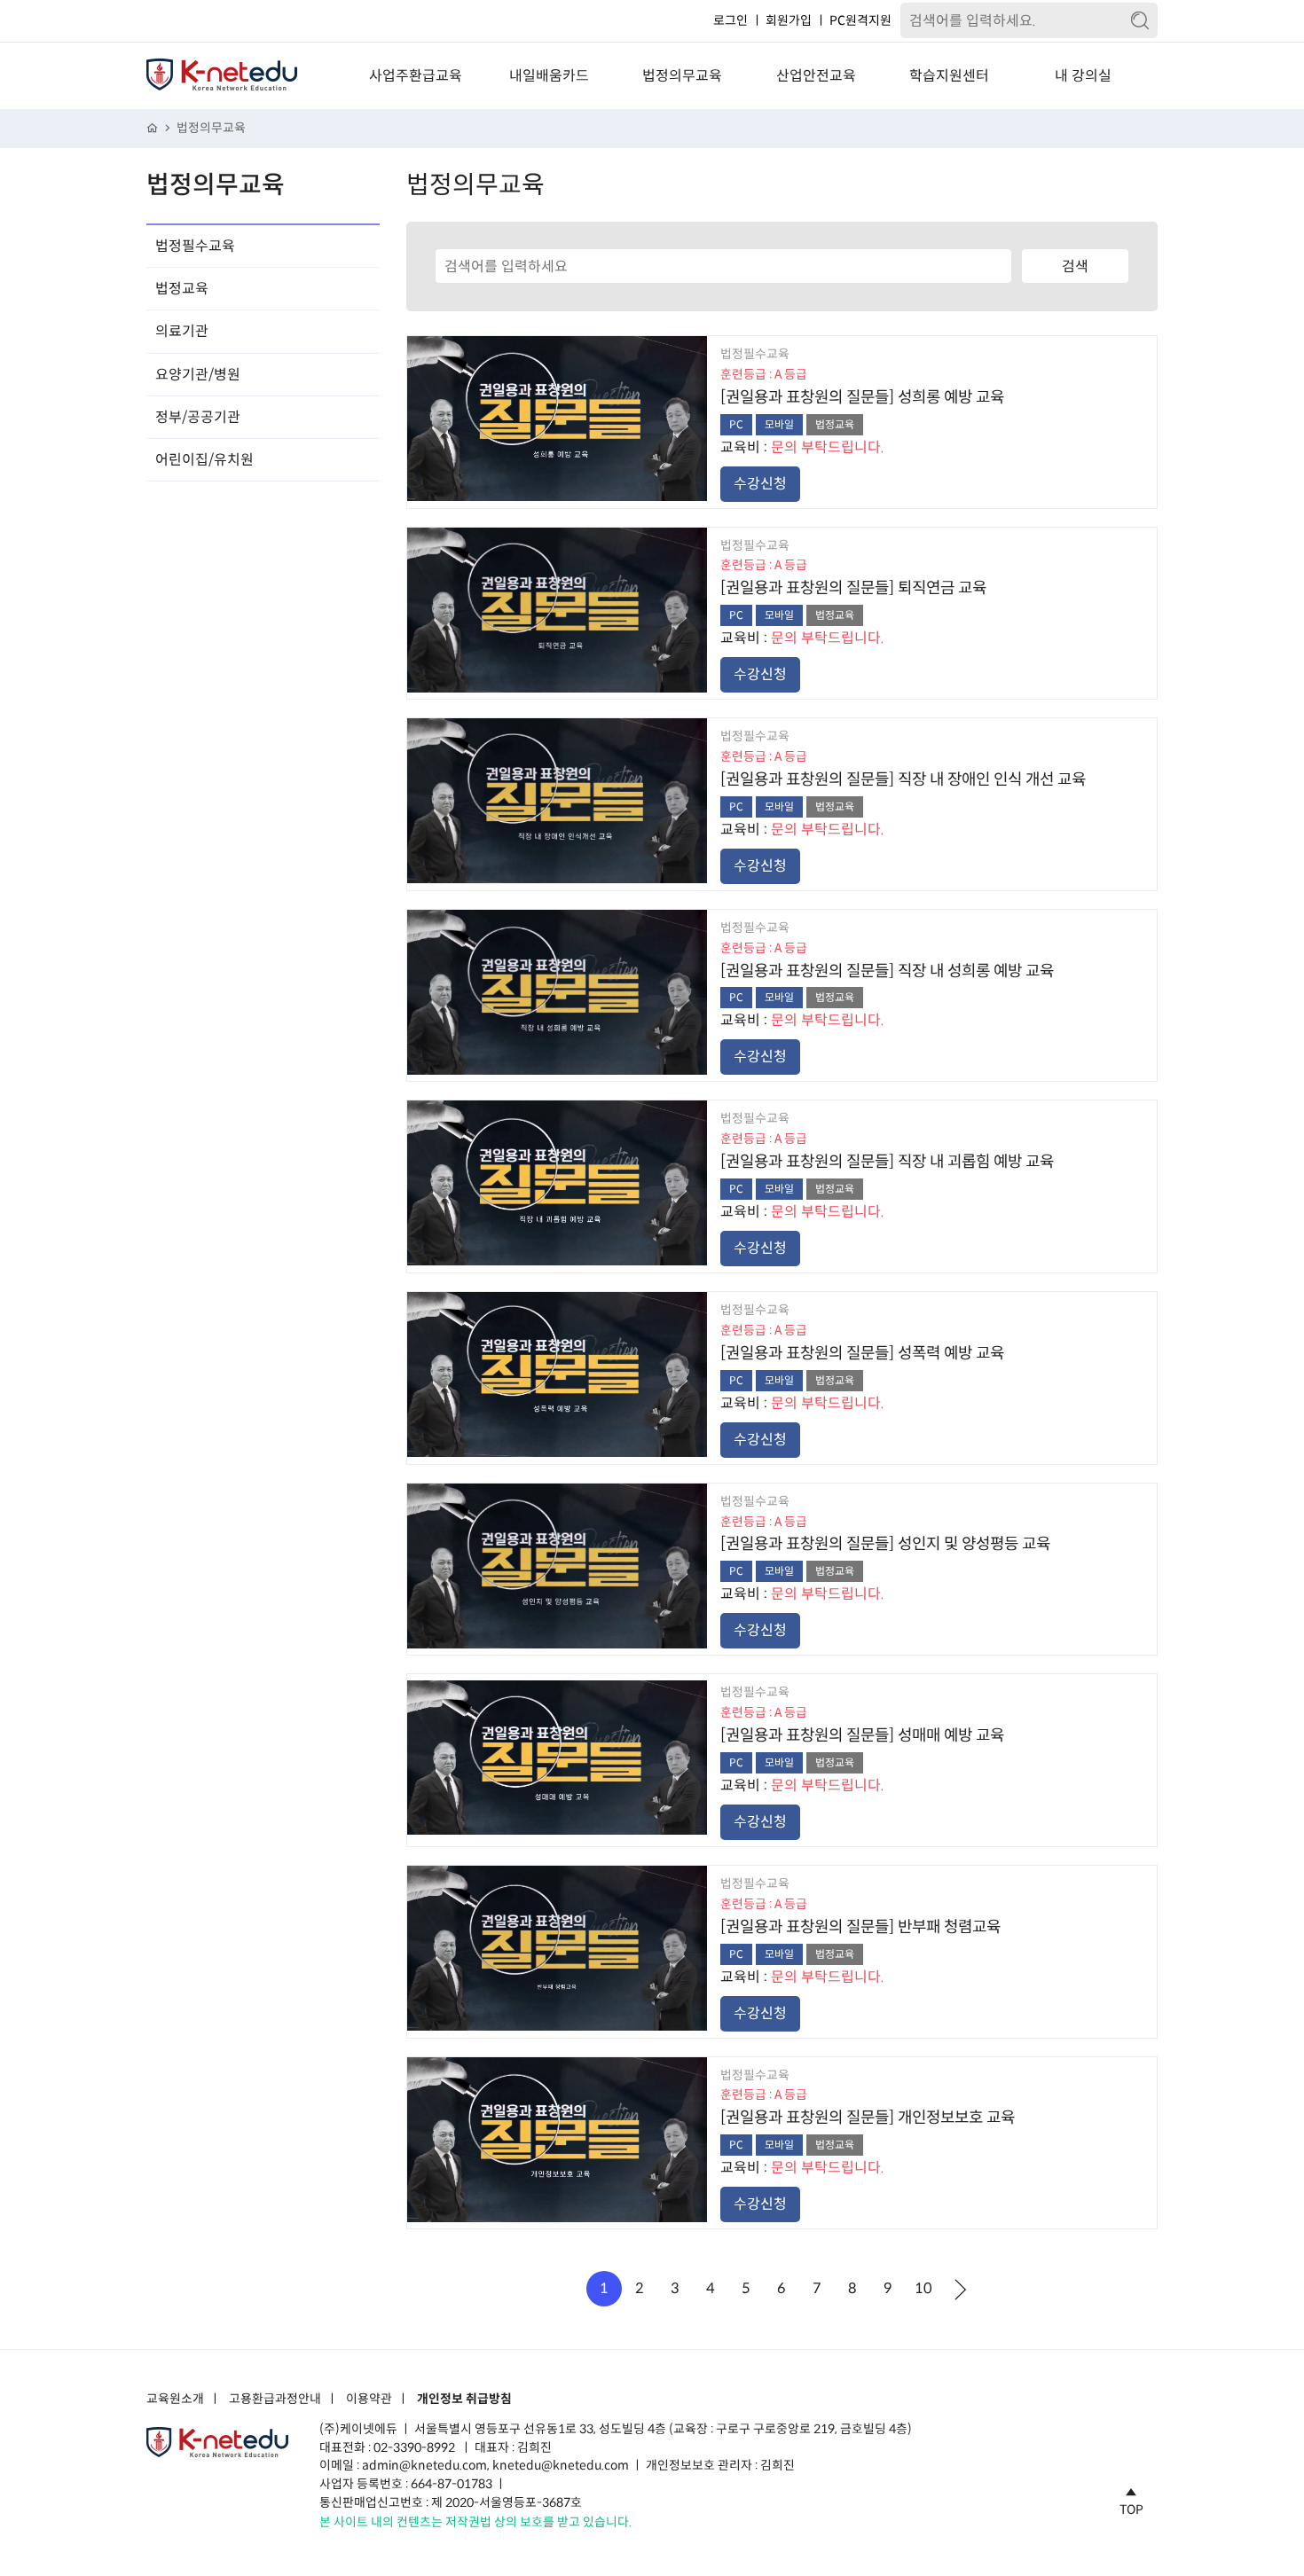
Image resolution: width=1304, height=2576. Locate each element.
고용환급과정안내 (275, 2400)
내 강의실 (1083, 76)
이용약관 (369, 2400)
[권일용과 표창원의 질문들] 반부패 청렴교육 (860, 1927)
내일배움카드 (549, 76)
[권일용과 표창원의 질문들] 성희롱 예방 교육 (862, 397)
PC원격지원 (860, 20)
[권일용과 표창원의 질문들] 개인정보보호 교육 (868, 2118)
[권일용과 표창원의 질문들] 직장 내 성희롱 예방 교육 (887, 971)
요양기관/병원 (198, 375)
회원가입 (789, 20)
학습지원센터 (949, 76)
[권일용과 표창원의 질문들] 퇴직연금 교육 (853, 588)
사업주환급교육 (416, 76)
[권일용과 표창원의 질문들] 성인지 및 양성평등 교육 (885, 1544)
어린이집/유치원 (204, 460)
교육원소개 (175, 2400)
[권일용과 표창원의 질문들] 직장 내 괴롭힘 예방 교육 (887, 1162)
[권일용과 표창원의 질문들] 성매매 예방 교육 (862, 1735)
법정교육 (182, 289)
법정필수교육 (195, 246)
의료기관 (182, 331)
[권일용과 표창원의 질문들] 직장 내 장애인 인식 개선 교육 (903, 779)
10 (923, 2288)
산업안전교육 (816, 76)
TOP (1131, 2509)
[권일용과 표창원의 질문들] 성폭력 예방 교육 (862, 1353)
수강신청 (760, 484)
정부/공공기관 (198, 417)
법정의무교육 (682, 76)
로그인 (731, 20)
